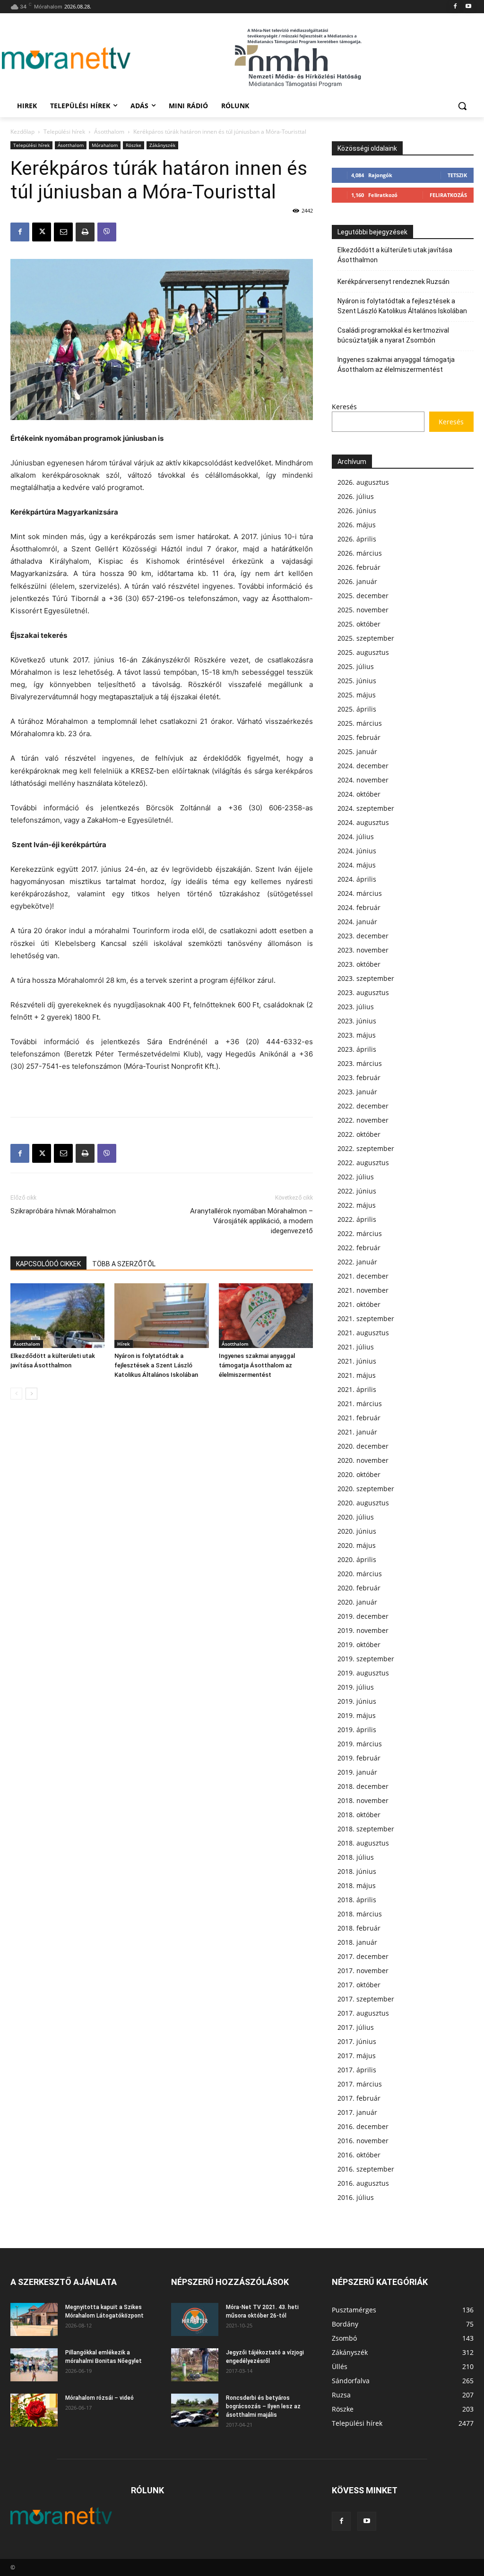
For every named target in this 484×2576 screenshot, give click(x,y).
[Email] (63, 232)
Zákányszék (162, 145)
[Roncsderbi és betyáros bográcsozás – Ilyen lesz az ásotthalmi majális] (195, 2410)
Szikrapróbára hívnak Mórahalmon (63, 1211)
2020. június (357, 1531)
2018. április (357, 1900)
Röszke (134, 145)
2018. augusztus (363, 1843)
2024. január (357, 922)
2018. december (363, 1786)
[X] (42, 232)
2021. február (359, 1418)
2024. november (363, 780)
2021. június (357, 1361)
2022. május (357, 1205)
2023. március (360, 1063)
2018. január (357, 1942)
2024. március (360, 893)
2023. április (357, 1049)
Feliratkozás (448, 195)
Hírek (124, 1344)
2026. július (356, 496)
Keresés (344, 407)
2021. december (363, 1276)
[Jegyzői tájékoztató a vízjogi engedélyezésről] (195, 2365)
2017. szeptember (366, 1999)
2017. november (363, 1971)
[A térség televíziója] (66, 58)
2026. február (359, 567)
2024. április (357, 879)
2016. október (359, 2155)
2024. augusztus (363, 822)
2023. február (359, 1078)
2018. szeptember (366, 1829)
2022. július (356, 1177)
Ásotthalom (109, 132)
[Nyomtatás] (85, 232)
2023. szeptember (366, 978)
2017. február (359, 2098)
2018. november (363, 1800)
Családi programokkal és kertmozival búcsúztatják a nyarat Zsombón (393, 335)
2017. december (363, 1956)
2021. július (356, 1347)
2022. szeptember (366, 1148)
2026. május (357, 525)
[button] (462, 106)
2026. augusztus (363, 482)
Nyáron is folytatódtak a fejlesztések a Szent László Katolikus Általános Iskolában (156, 1365)
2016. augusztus (363, 2183)
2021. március (360, 1404)
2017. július (356, 2027)
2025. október (359, 624)
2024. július (356, 837)
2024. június (357, 851)
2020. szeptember (366, 1489)
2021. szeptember (366, 1318)
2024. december (363, 766)
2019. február (359, 1758)
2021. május (357, 1375)
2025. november (363, 610)
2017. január (357, 2112)
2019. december (363, 1616)
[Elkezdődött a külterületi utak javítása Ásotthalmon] (57, 1316)
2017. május (357, 2056)
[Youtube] (468, 7)
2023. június (357, 1021)
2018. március (360, 1914)
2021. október (359, 1304)
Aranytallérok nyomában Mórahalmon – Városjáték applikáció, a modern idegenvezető (251, 1221)
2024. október (359, 794)
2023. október (359, 964)
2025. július (356, 666)
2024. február (359, 907)
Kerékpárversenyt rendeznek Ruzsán (393, 282)
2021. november (363, 1290)
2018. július (356, 1857)
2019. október (359, 1644)
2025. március (360, 723)
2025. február (359, 737)
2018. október (359, 1815)
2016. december (363, 2126)
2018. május (357, 1885)
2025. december (363, 596)
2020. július (356, 1517)
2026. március (360, 553)
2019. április (357, 1730)
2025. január (357, 751)
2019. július (356, 1687)
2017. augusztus (363, 2013)
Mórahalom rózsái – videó (99, 2398)
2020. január (357, 1602)
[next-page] (31, 1394)
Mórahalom (105, 145)
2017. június (357, 2041)
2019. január (357, 1772)
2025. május (357, 695)
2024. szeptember (366, 808)
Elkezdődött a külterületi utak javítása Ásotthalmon (395, 255)
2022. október (359, 1134)
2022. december (363, 1106)
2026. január (357, 581)
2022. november (363, 1120)
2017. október (359, 1985)
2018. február (359, 1928)
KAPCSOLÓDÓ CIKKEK (48, 1264)
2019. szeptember (366, 1659)
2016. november (363, 2141)
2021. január (357, 1432)
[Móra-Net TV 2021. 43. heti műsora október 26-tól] (195, 2319)
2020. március (360, 1574)
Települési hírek (64, 132)
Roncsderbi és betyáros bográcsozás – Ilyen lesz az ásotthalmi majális (263, 2406)
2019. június (357, 1701)
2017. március (360, 2084)
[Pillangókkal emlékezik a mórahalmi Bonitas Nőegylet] (34, 2365)
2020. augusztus (363, 1503)
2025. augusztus (363, 652)
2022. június (357, 1191)
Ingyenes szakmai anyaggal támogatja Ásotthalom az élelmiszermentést (257, 1365)
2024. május (357, 865)
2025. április (357, 709)
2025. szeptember (366, 638)
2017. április (357, 2070)
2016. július (356, 2197)
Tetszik (457, 175)
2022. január (357, 1262)
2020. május (357, 1545)
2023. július (356, 1007)
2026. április (357, 539)
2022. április (357, 1219)
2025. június (357, 681)
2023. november (363, 950)
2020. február (359, 1588)
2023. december (363, 936)
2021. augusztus (363, 1333)
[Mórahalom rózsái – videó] (34, 2410)
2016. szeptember (366, 2169)
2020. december (363, 1446)
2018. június (357, 1871)
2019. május (357, 1715)
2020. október (359, 1474)
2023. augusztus (363, 992)
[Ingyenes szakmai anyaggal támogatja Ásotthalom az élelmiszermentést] (266, 1316)
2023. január (357, 1092)
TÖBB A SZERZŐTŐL (124, 1264)
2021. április (357, 1389)
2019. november (363, 1630)
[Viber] (107, 232)
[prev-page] (16, 1394)
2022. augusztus (363, 1163)
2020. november (363, 1460)
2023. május (357, 1035)
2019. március (360, 1744)
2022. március (360, 1233)
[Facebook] (455, 7)
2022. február (359, 1248)
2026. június (357, 511)
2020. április (357, 1559)
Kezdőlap (22, 132)
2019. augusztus (363, 1673)
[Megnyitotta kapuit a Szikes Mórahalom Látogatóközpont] (34, 2319)
